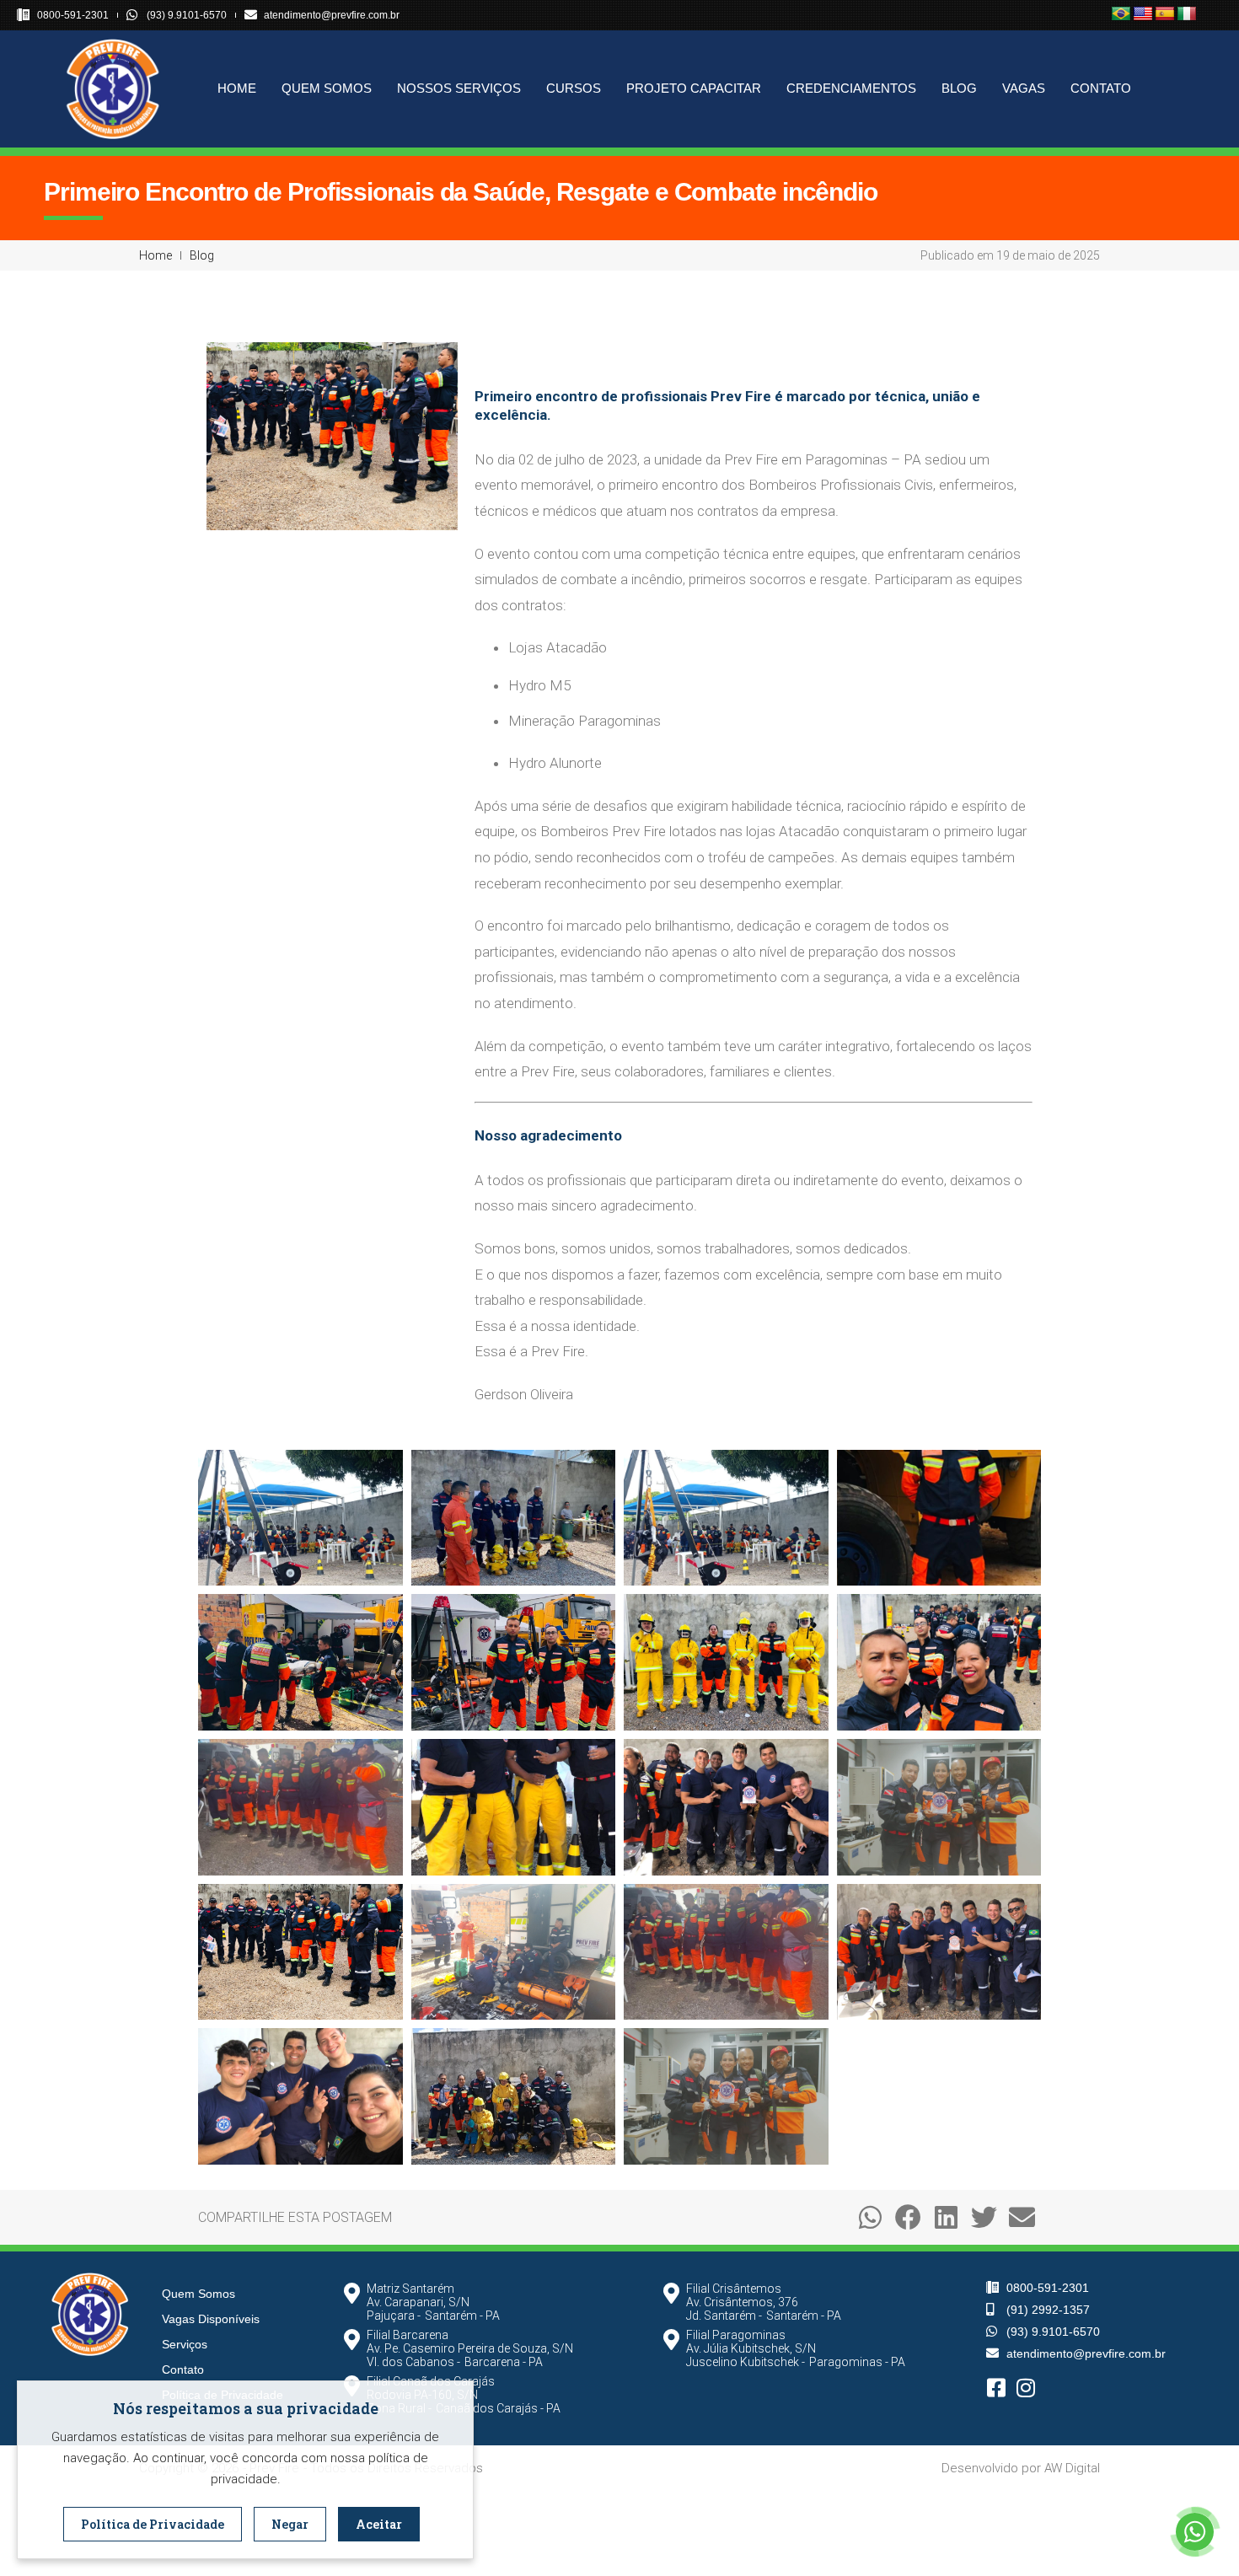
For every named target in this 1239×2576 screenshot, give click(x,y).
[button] (870, 2217)
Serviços (185, 2344)
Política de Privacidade (153, 2524)
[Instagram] (1026, 2388)
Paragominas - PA (857, 2362)
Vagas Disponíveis (211, 2319)
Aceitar (379, 2524)
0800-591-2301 (73, 15)
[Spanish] (1165, 14)
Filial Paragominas (736, 2335)
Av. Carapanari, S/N (418, 2302)
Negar (290, 2524)
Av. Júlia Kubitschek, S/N (751, 2348)
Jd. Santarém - (724, 2316)
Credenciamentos (851, 88)
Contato (1101, 88)
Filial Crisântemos (734, 2289)
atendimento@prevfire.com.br (332, 15)
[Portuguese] (1121, 14)
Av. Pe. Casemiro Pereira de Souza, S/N (470, 2348)
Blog (959, 88)
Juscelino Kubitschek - (746, 2362)
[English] (1143, 14)
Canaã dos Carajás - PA (498, 2408)
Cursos (574, 88)
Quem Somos (327, 88)
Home (237, 88)
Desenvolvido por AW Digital (1021, 2468)
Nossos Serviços (459, 88)
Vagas (1024, 88)
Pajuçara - (394, 2316)
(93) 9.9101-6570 (187, 15)
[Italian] (1187, 14)
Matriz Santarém (410, 2289)
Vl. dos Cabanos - (413, 2362)
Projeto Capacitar (694, 88)
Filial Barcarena (408, 2335)
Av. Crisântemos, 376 (742, 2302)
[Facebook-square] (997, 2388)
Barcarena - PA (504, 2362)
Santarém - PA (462, 2316)
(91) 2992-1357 (1048, 2310)
